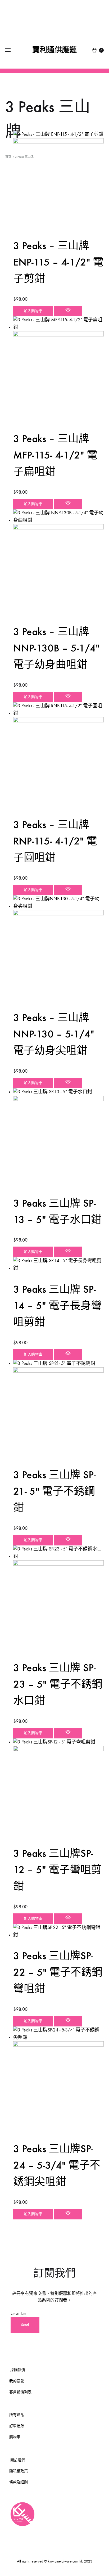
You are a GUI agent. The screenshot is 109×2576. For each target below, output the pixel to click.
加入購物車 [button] (33, 311)
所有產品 (17, 2415)
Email (15, 2313)
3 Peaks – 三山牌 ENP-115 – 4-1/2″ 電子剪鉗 (58, 262)
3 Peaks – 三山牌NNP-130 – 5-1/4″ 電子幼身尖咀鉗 (54, 1034)
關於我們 (18, 2460)
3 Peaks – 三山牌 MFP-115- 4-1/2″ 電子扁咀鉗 (55, 455)
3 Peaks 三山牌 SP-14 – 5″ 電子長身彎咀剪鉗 (57, 1306)
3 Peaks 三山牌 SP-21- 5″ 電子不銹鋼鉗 (54, 1491)
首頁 (8, 157)
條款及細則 (19, 2482)
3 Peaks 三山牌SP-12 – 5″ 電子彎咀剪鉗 (57, 1870)
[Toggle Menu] (8, 50)
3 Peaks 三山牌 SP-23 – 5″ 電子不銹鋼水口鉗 (58, 1684)
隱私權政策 (19, 2471)
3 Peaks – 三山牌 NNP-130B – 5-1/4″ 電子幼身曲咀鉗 (56, 648)
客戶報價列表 (20, 2392)
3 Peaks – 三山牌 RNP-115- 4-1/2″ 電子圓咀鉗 (55, 841)
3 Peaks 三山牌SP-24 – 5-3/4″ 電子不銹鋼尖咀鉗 (57, 2165)
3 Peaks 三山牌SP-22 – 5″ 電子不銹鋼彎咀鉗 (58, 1972)
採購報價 (18, 2370)
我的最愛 (17, 2381)
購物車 (15, 2437)
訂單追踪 (17, 2426)
